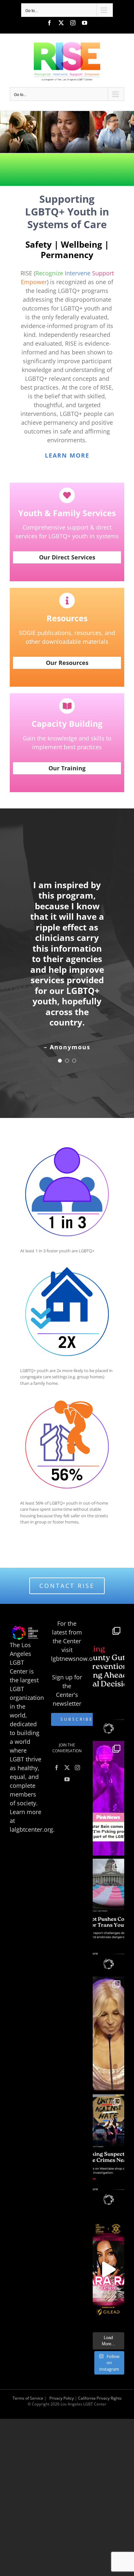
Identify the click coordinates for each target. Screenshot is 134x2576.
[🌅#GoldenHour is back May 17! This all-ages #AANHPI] (108, 2269)
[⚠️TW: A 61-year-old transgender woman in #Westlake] (108, 2152)
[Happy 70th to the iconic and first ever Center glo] (108, 2034)
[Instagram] (77, 1768)
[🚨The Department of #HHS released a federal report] (108, 1916)
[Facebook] (57, 1768)
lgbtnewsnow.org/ (76, 1659)
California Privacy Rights (100, 2398)
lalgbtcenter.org (31, 1829)
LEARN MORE (67, 455)
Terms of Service (28, 2398)
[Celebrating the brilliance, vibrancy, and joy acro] (108, 1798)
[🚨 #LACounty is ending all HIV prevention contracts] (108, 1680)
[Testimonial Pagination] (60, 1061)
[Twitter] (67, 1768)
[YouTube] (67, 1779)
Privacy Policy (62, 2398)
